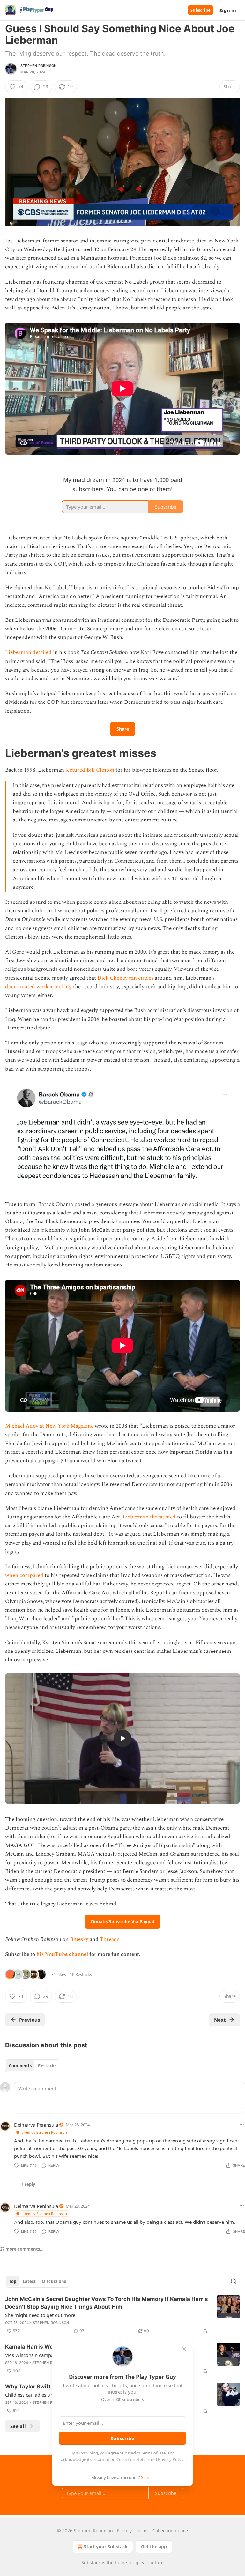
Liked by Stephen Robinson (44, 2132)
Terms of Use (153, 2453)
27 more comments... (22, 2249)
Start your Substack (106, 2546)
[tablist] (33, 2066)
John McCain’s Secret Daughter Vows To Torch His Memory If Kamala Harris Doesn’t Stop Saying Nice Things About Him (107, 2303)
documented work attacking (38, 987)
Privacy (124, 2531)
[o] (122, 1738)
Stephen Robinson (38, 66)
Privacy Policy (171, 2459)
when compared (24, 1575)
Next (220, 2020)
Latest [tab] (29, 2281)
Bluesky (79, 1939)
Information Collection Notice (121, 2459)
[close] (184, 2349)
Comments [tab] (20, 2066)
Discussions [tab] (54, 2281)
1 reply (28, 2184)
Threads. (110, 1939)
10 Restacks (81, 1974)
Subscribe (200, 10)
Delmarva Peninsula (36, 2125)
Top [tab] (13, 2281)
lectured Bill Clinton (90, 770)
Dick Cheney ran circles (125, 978)
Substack (91, 2562)
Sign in (228, 10)
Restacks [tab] (47, 2066)
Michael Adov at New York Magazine (50, 1426)
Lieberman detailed (28, 652)
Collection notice (170, 2531)
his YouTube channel (63, 1954)
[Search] (234, 2281)
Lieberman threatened (149, 1517)
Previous (30, 2020)
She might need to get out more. (41, 2315)
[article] (122, 2315)
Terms (142, 2531)
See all (18, 2426)
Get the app (154, 2546)
